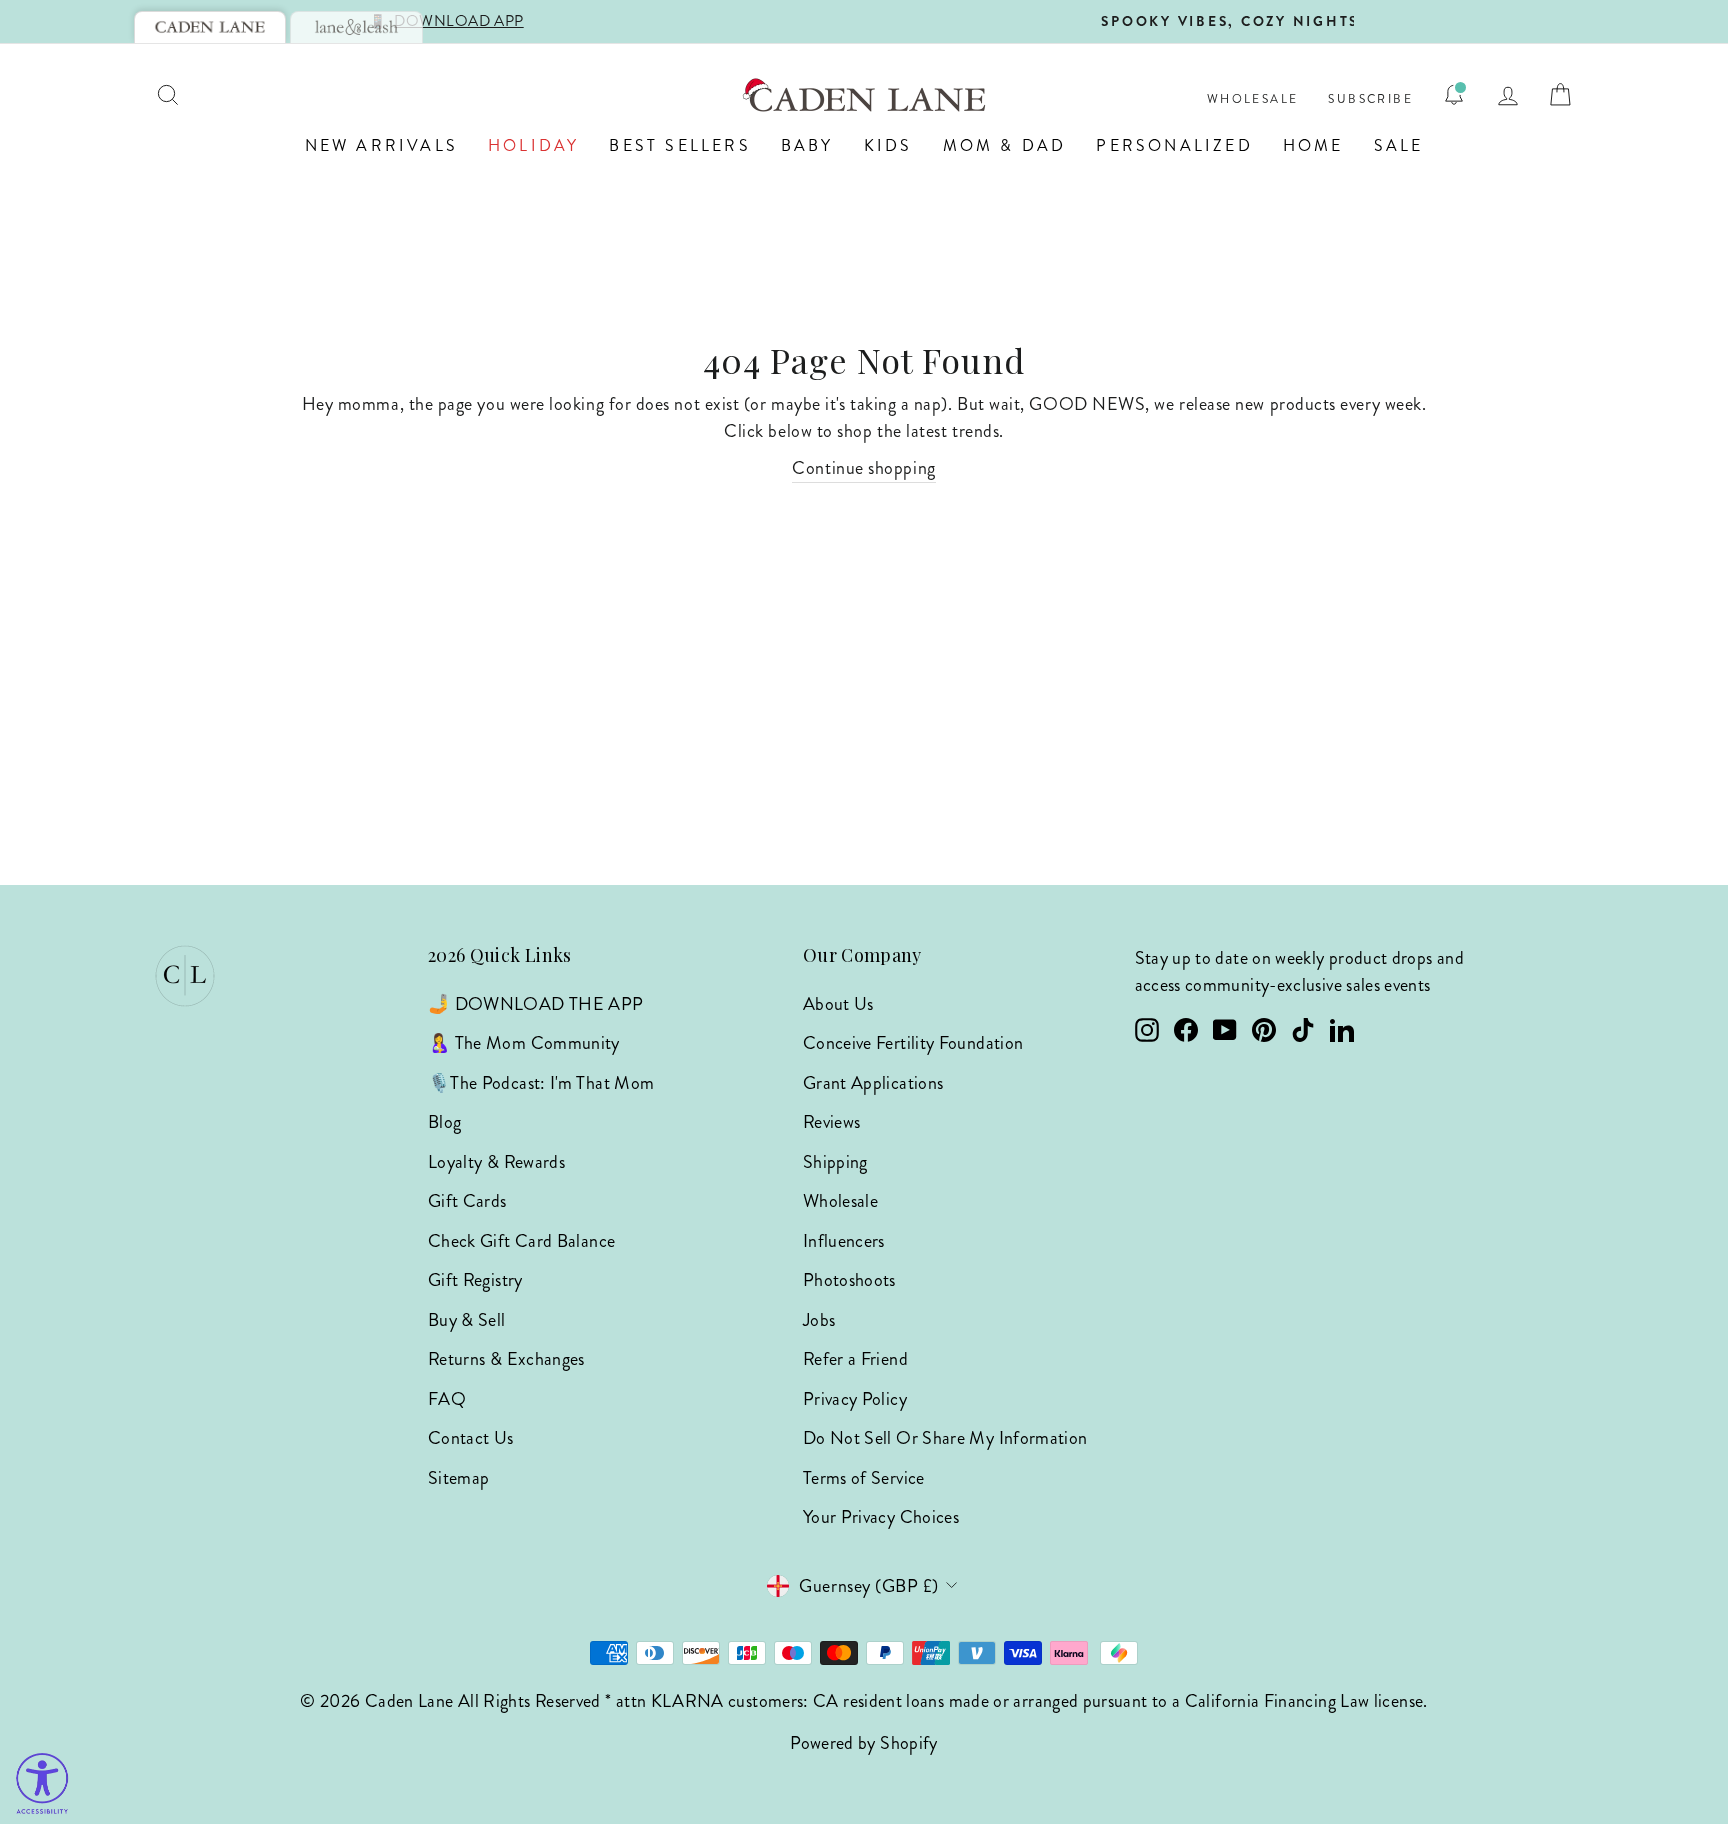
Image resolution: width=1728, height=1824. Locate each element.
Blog (444, 1122)
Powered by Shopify (863, 1743)
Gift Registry (475, 1280)
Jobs (819, 1320)
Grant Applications (873, 1083)
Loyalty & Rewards (496, 1162)
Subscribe (1370, 99)
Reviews (832, 1122)
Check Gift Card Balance (521, 1241)
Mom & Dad (1005, 145)
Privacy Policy (855, 1399)
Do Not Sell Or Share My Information (945, 1438)
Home (1313, 145)
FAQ (447, 1399)
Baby (807, 145)
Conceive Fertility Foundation (913, 1043)
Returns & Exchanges (506, 1359)
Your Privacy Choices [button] (881, 1517)
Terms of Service (864, 1478)
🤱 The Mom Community (524, 1043)
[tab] (210, 27)
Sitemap (459, 1478)
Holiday (533, 145)
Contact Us (471, 1438)
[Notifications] (1454, 95)
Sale (1399, 145)
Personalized (1174, 145)
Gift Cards (467, 1201)
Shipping (835, 1162)
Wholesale (1253, 99)
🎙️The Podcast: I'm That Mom (541, 1083)
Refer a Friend (855, 1359)
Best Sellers (679, 145)
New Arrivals (381, 145)
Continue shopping (863, 468)
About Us (838, 1004)
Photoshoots (849, 1280)
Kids (888, 145)
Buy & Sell (467, 1320)
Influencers (844, 1241)
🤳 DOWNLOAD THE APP (535, 1004)
